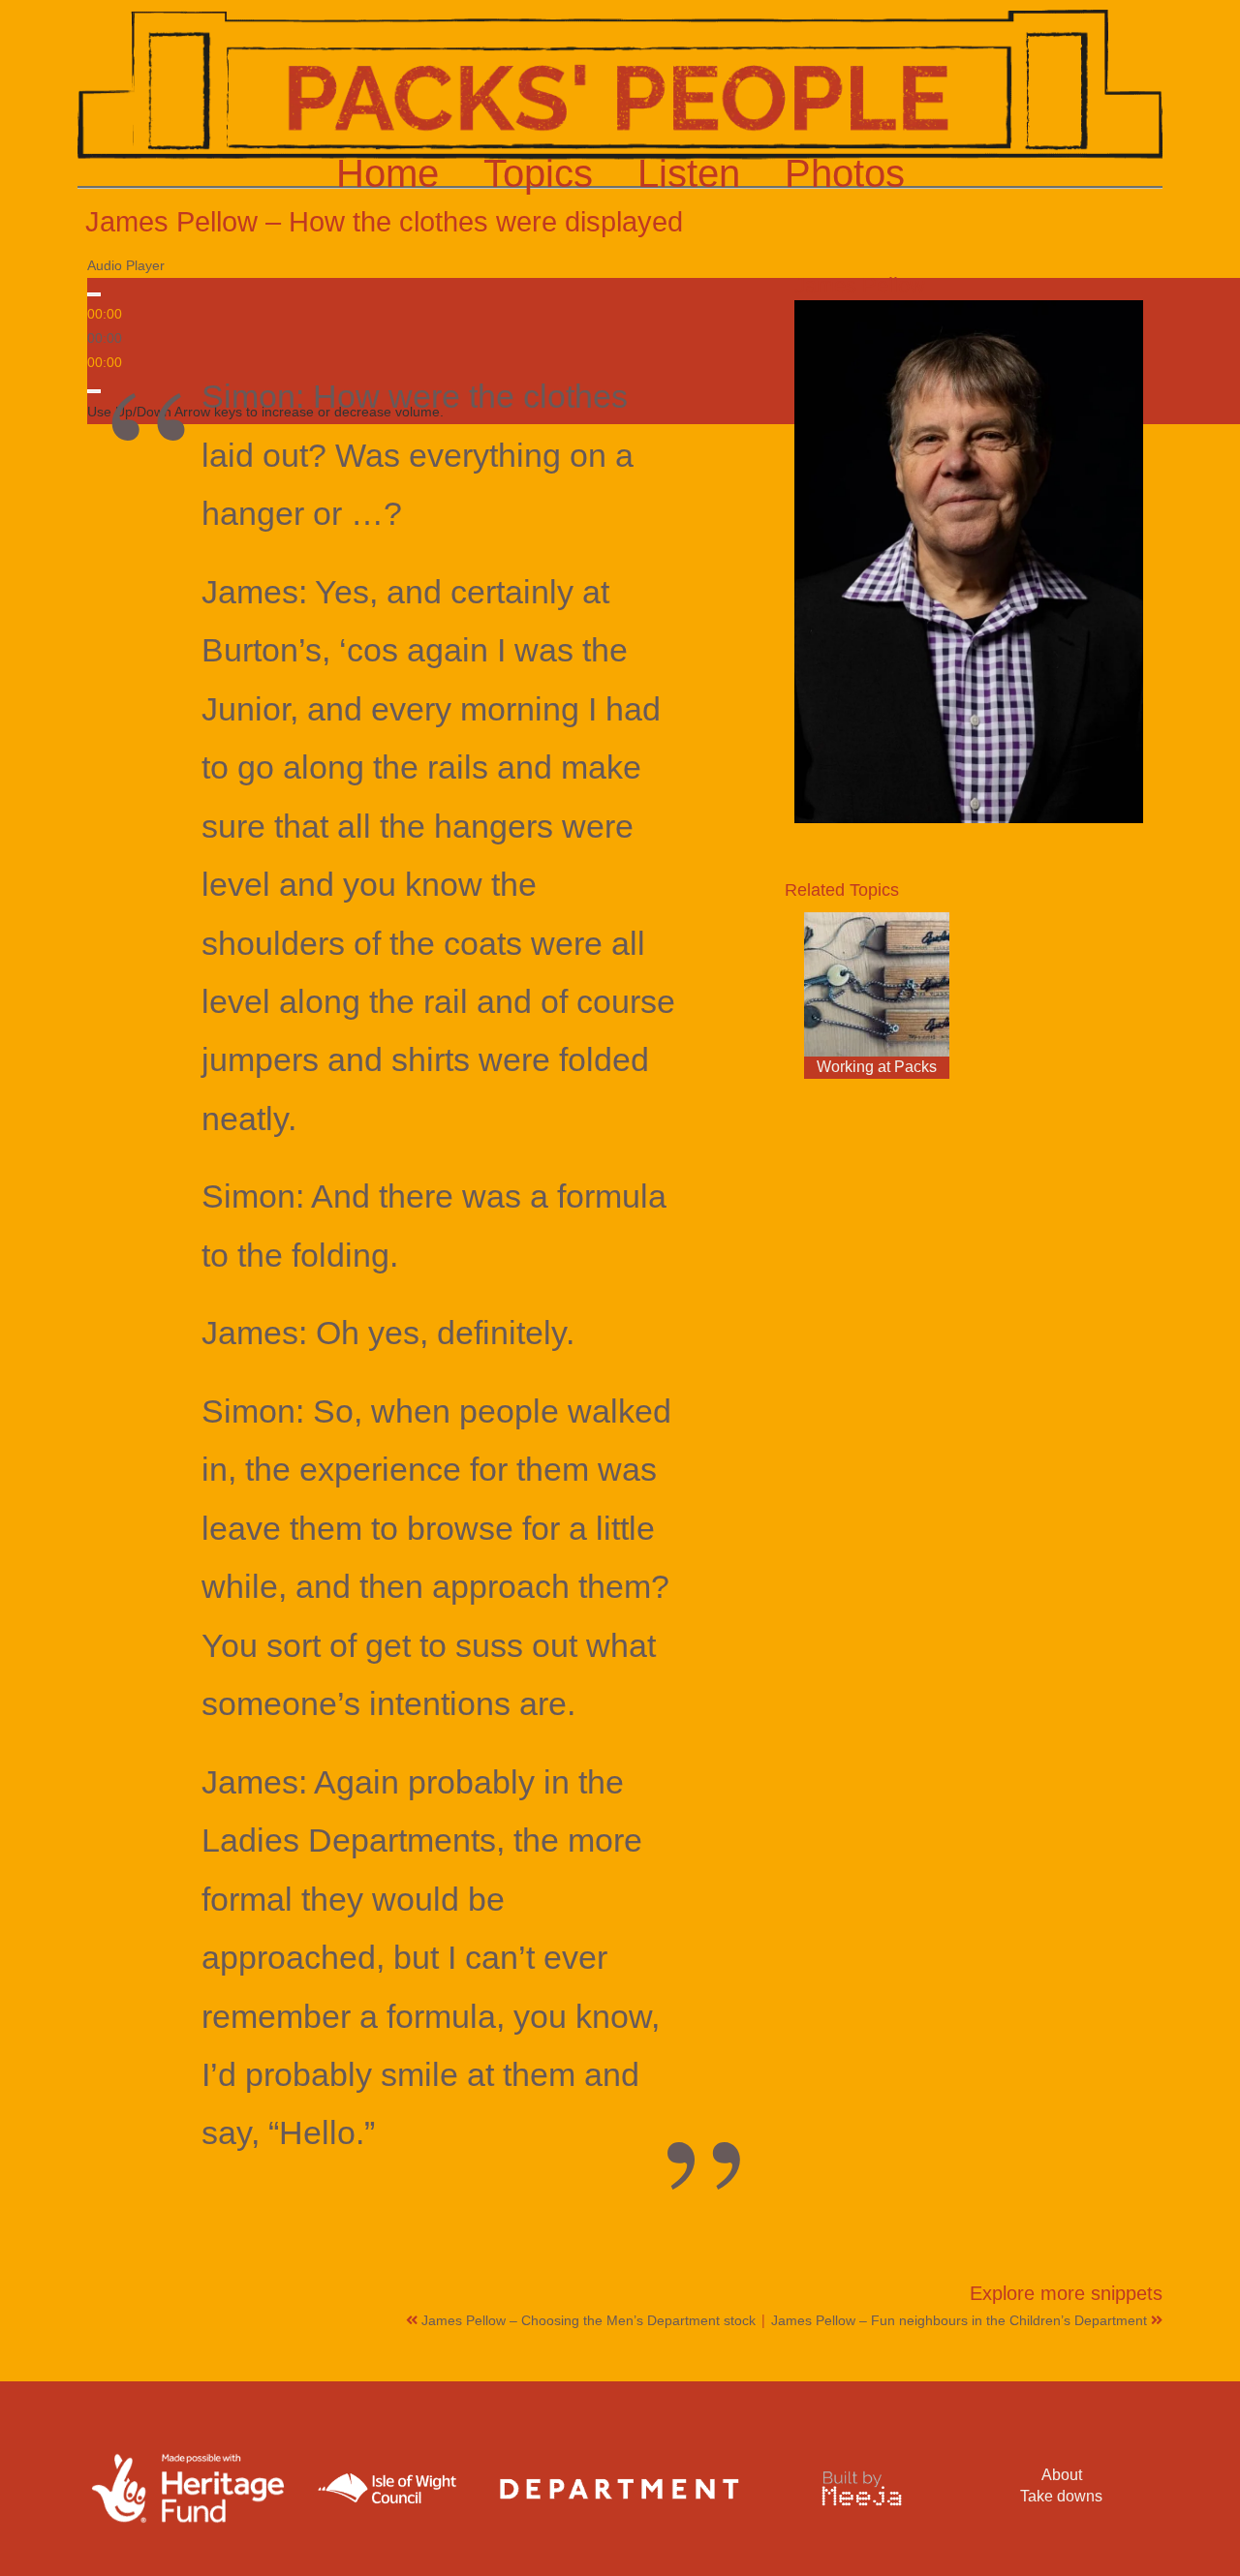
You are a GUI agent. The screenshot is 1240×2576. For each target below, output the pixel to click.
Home (387, 173)
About (1062, 2475)
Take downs (1061, 2496)
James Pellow (860, 285)
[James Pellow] (969, 562)
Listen (689, 173)
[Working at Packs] (877, 985)
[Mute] (94, 391)
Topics (538, 173)
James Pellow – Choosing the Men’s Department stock (590, 2320)
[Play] (94, 294)
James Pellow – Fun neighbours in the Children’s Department (961, 2320)
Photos (845, 173)
